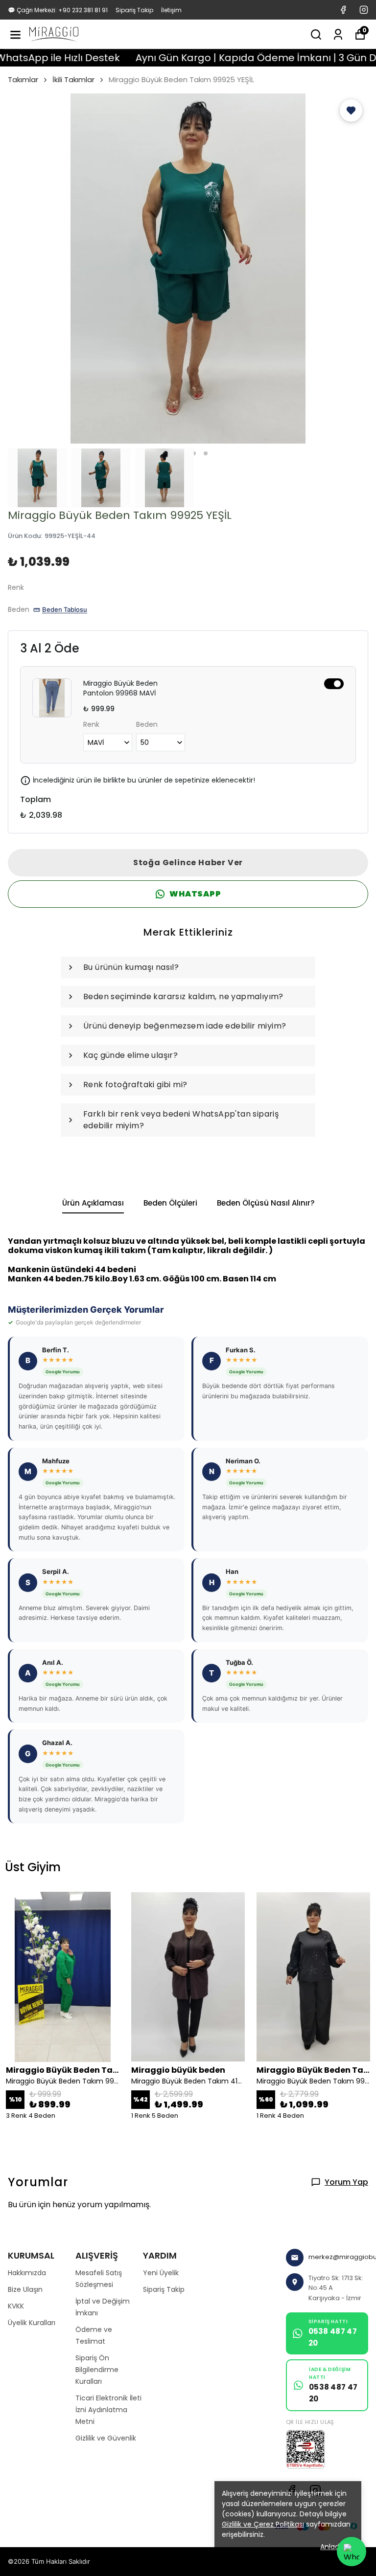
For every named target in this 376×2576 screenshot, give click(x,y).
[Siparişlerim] (338, 34)
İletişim (171, 10)
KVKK (16, 2306)
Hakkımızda (27, 2273)
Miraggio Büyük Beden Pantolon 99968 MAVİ (120, 688)
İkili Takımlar (73, 79)
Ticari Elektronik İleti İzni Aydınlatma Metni (108, 2410)
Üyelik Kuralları (32, 2323)
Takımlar (23, 79)
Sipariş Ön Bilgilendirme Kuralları (97, 2370)
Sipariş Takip (134, 10)
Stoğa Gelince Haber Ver (188, 862)
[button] (351, 111)
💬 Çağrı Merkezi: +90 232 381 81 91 (58, 10)
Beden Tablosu (65, 609)
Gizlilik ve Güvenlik (106, 2438)
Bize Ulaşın (25, 2289)
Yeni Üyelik (161, 2273)
